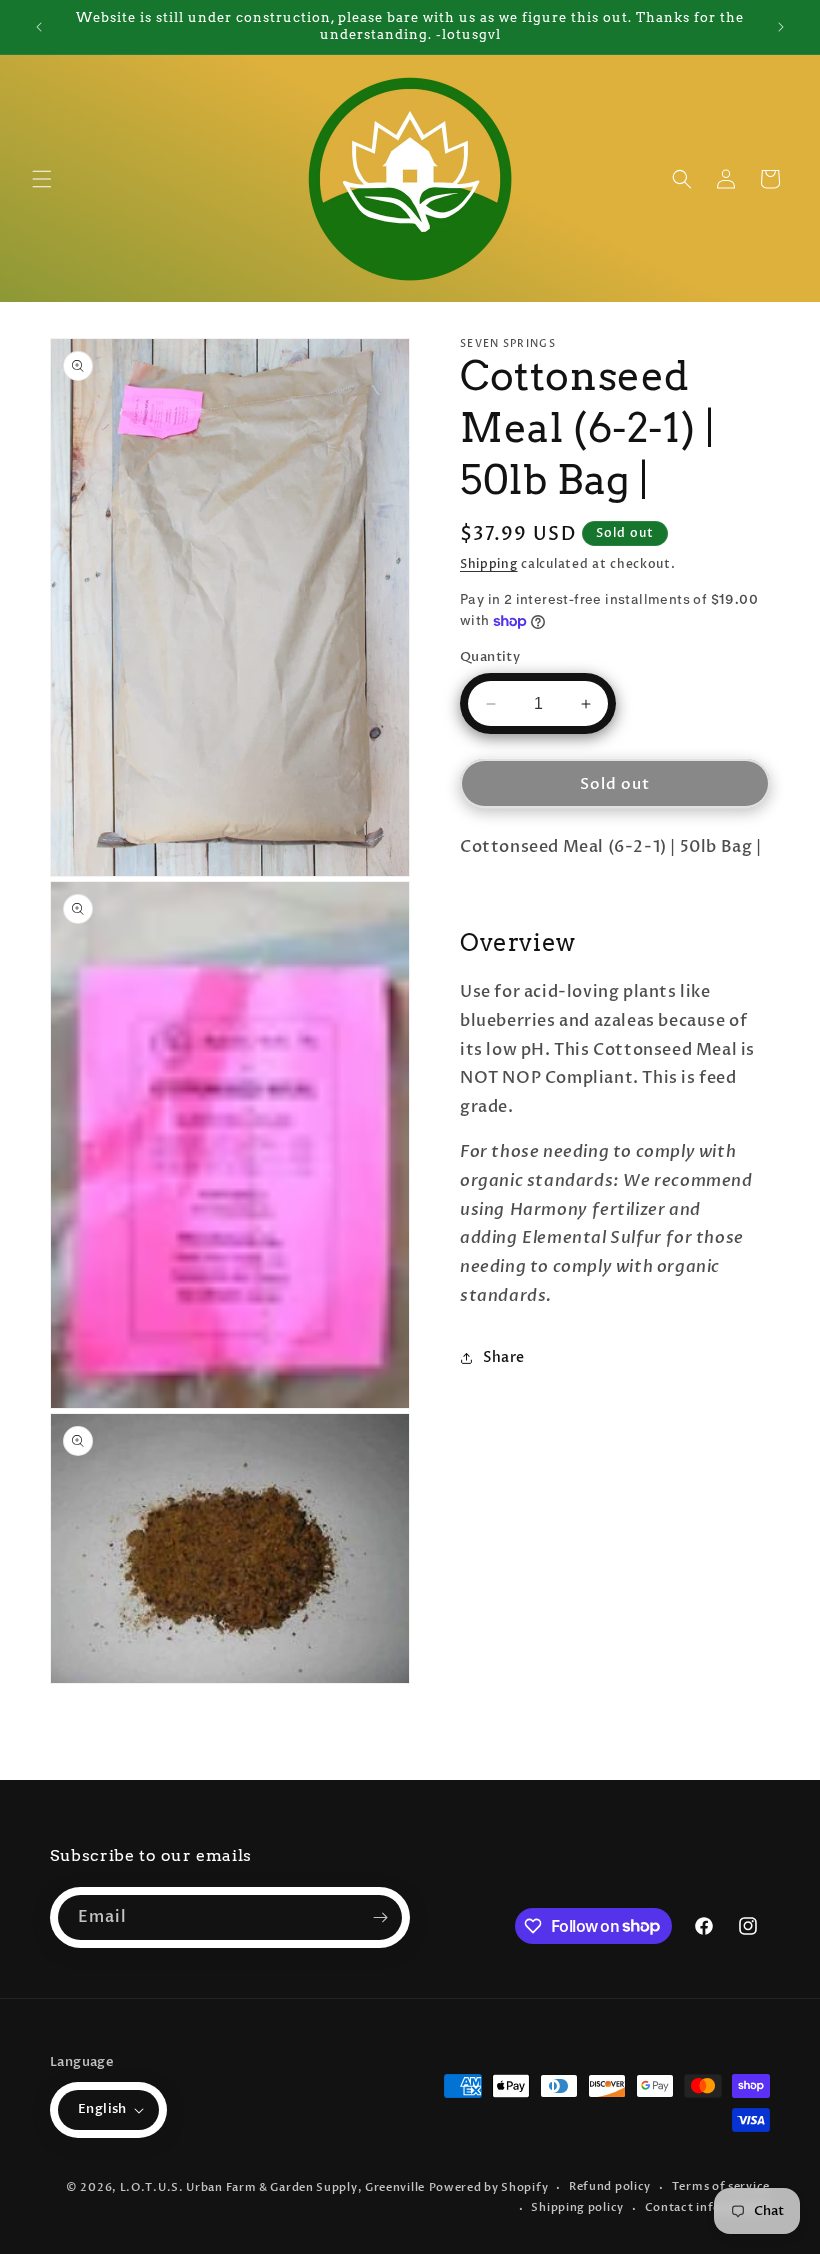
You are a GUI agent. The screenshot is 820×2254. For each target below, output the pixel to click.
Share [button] (504, 1357)
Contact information (707, 2207)
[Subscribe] (380, 1917)
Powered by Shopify (489, 2187)
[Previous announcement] (39, 27)
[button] (42, 179)
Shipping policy (577, 2207)
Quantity (490, 657)
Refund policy (610, 2186)
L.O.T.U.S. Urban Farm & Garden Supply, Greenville (272, 2187)
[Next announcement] (781, 27)
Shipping (489, 564)
